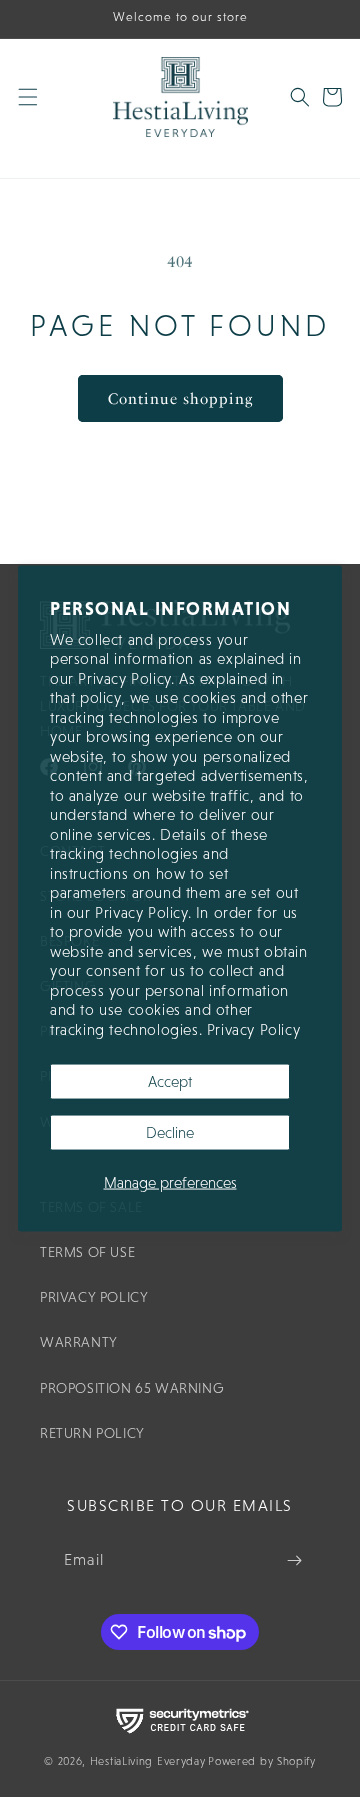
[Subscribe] (294, 1560)
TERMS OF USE (87, 1252)
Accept (170, 1081)
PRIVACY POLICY (94, 1297)
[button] (40, 109)
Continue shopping (180, 399)
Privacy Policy (253, 1028)
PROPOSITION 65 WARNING (132, 1388)
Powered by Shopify (262, 1761)
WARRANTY (79, 1342)
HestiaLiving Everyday (148, 1761)
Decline (170, 1132)
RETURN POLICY (92, 1433)
